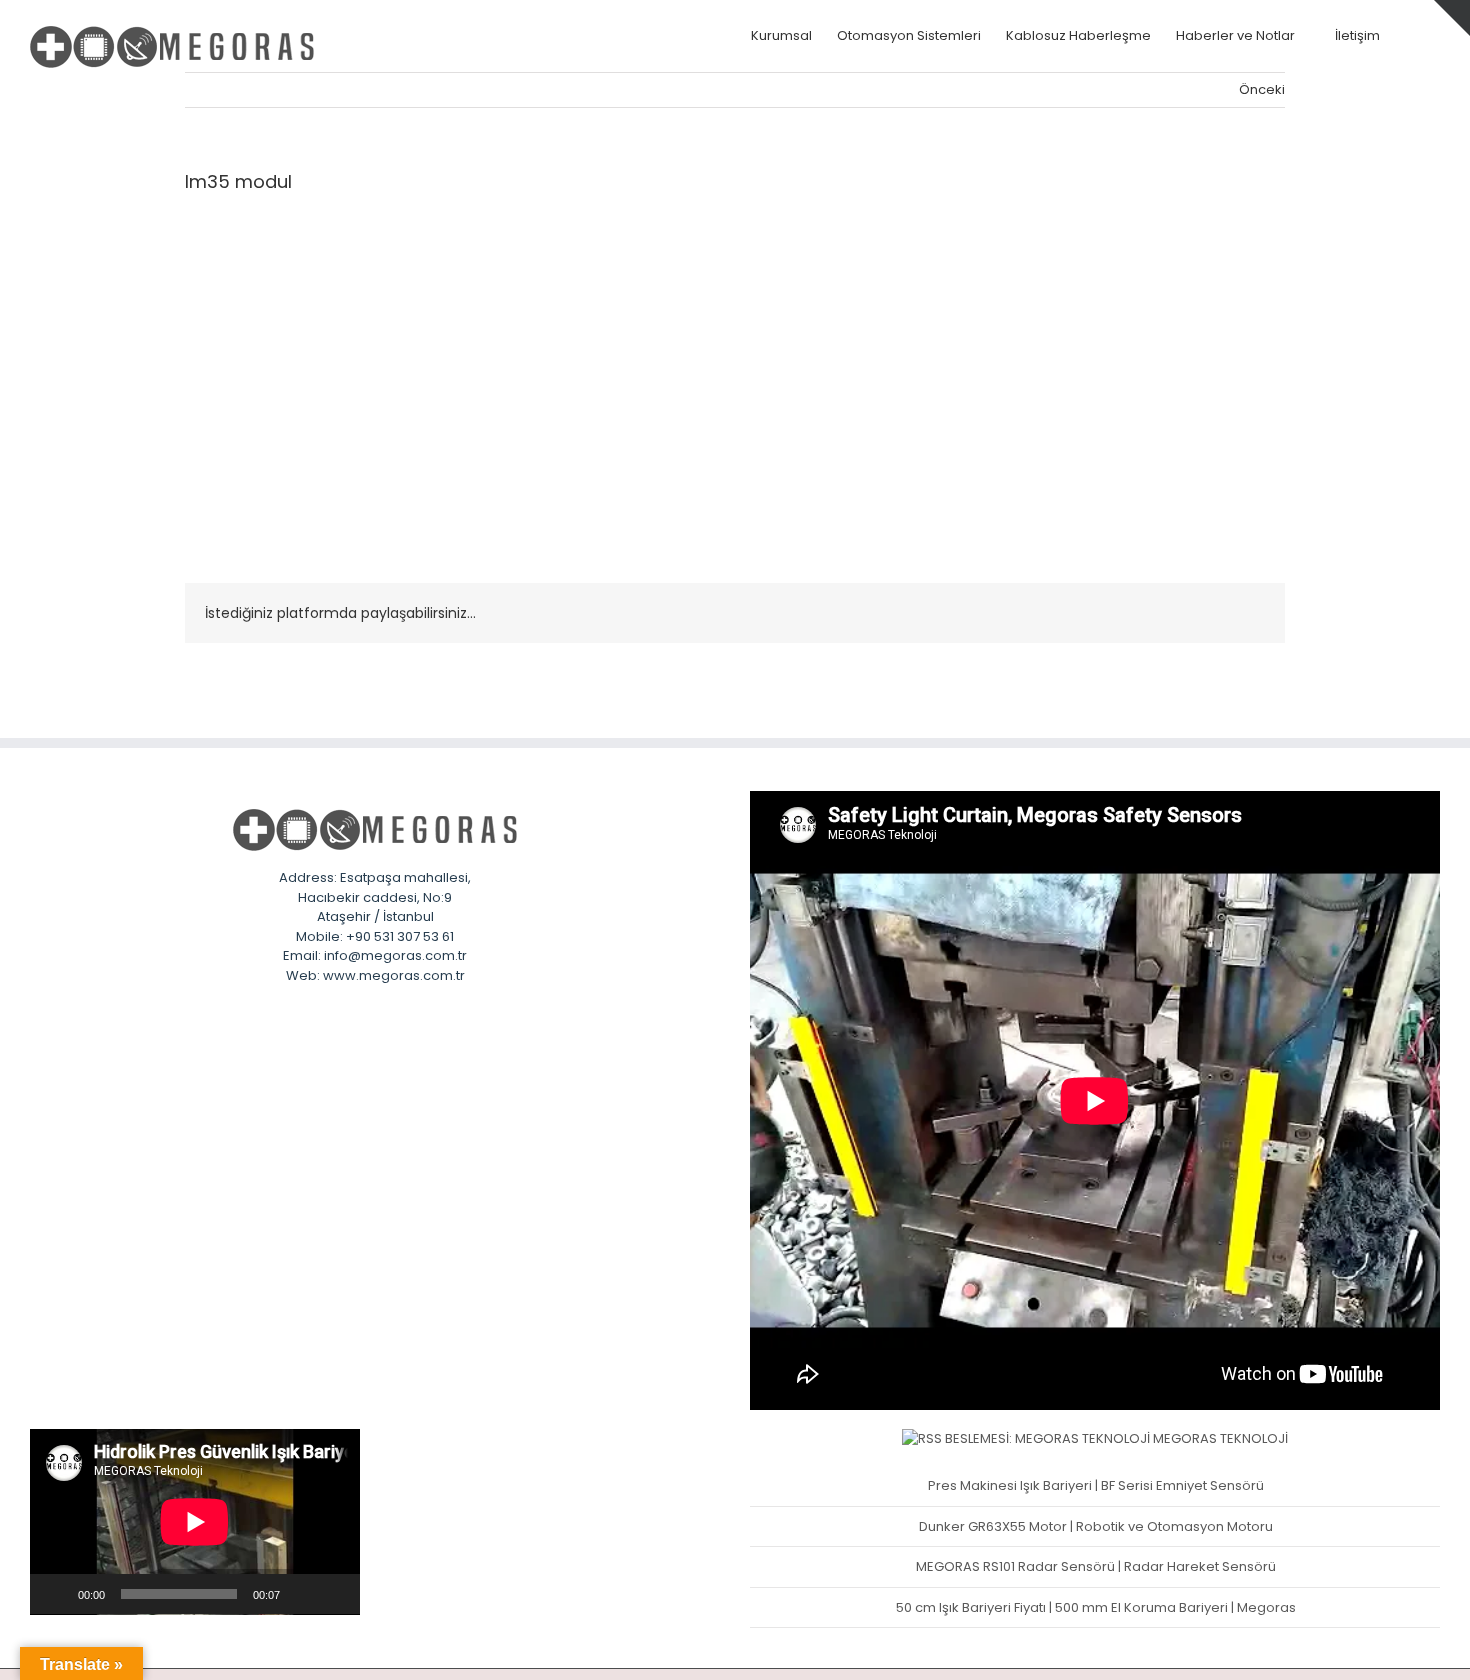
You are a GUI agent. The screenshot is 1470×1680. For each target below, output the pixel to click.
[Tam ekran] (334, 1594)
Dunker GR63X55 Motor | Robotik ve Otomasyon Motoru (1096, 1526)
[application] (195, 1522)
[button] (1410, 35)
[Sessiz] (302, 1594)
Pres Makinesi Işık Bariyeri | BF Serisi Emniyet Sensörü (1096, 1485)
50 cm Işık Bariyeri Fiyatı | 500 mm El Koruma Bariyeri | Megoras (1096, 1607)
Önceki (1262, 89)
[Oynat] (56, 1594)
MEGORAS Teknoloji (1220, 1438)
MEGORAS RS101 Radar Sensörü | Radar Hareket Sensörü (1096, 1566)
